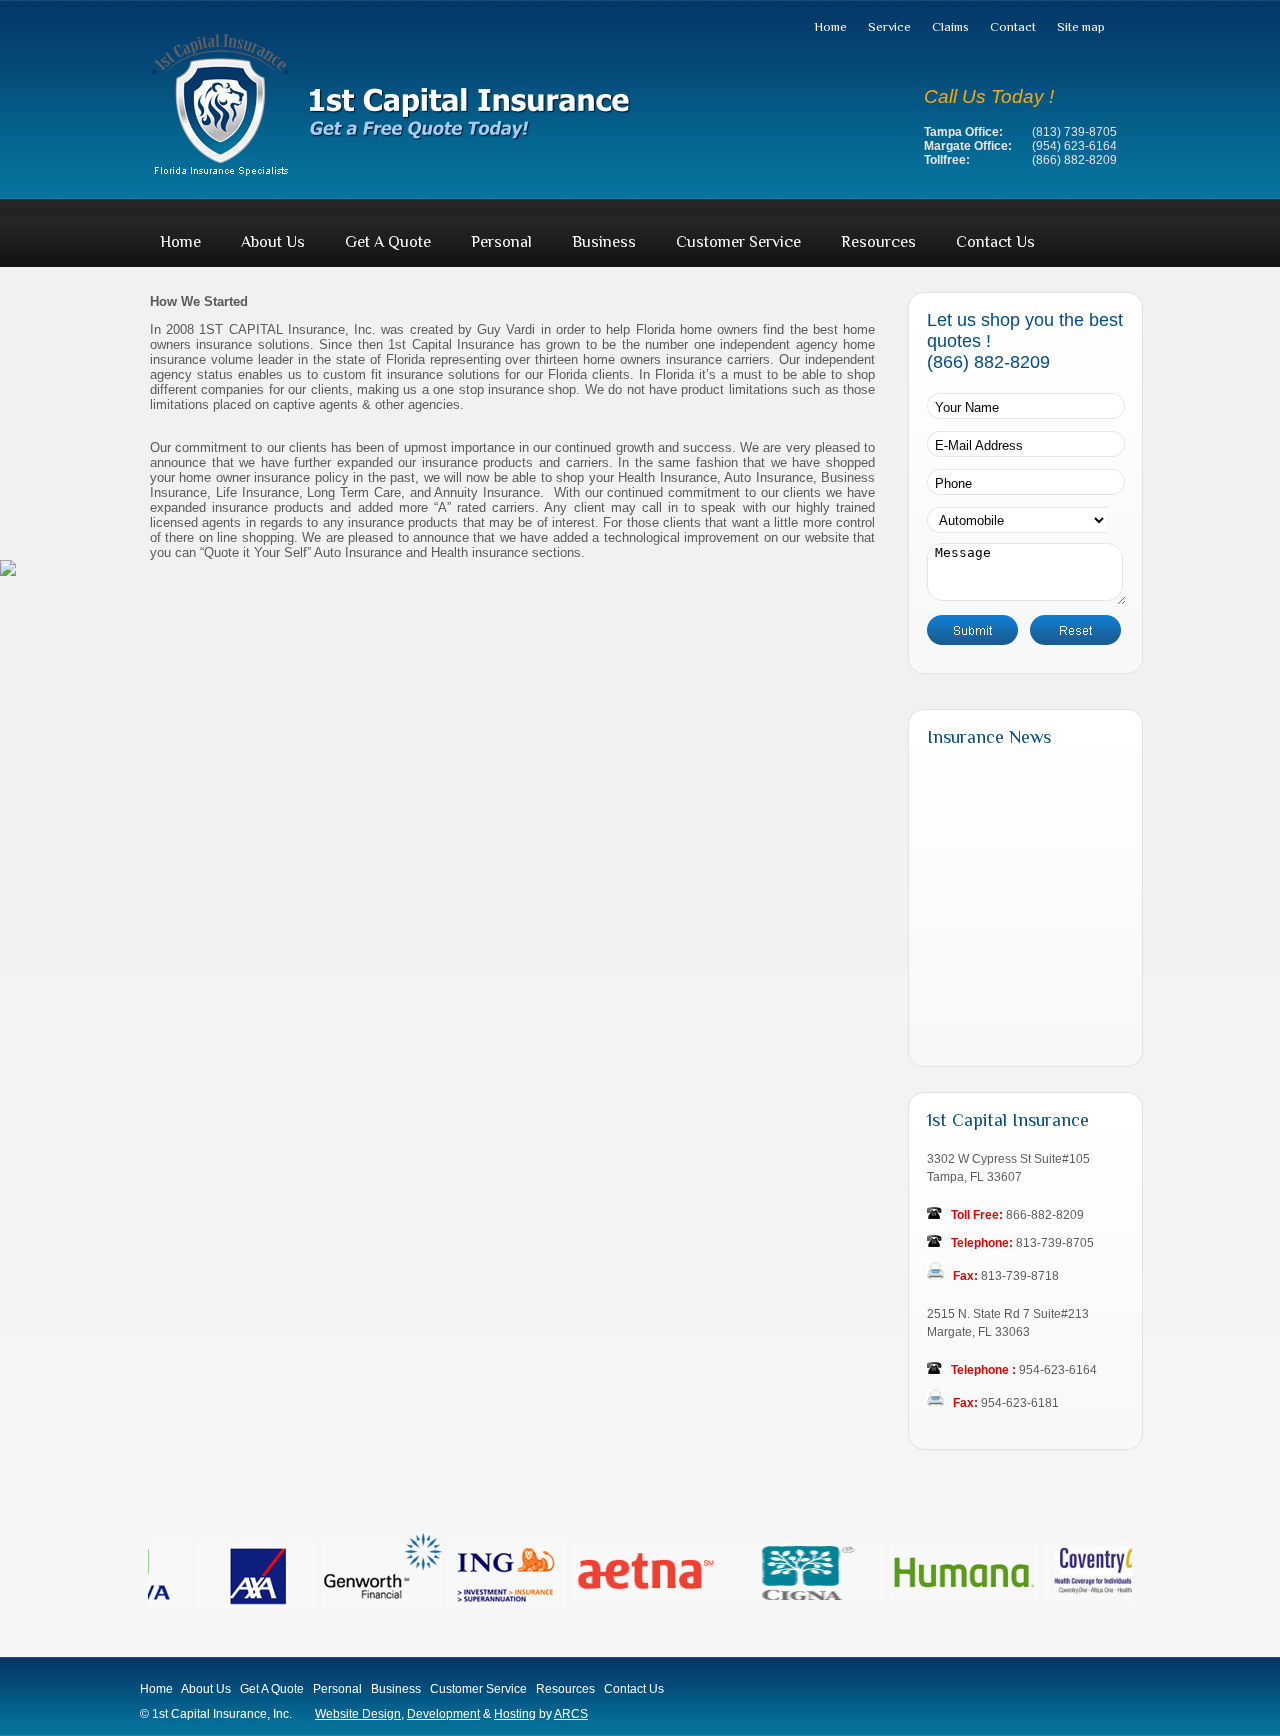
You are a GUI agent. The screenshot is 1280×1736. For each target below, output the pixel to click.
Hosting (515, 1714)
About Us (273, 242)
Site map (1081, 26)
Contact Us (995, 242)
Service (889, 26)
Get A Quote (388, 242)
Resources (878, 242)
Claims (950, 26)
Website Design (358, 1714)
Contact (1013, 26)
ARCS (571, 1714)
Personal (501, 242)
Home (830, 26)
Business (604, 242)
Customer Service (738, 242)
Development (443, 1714)
